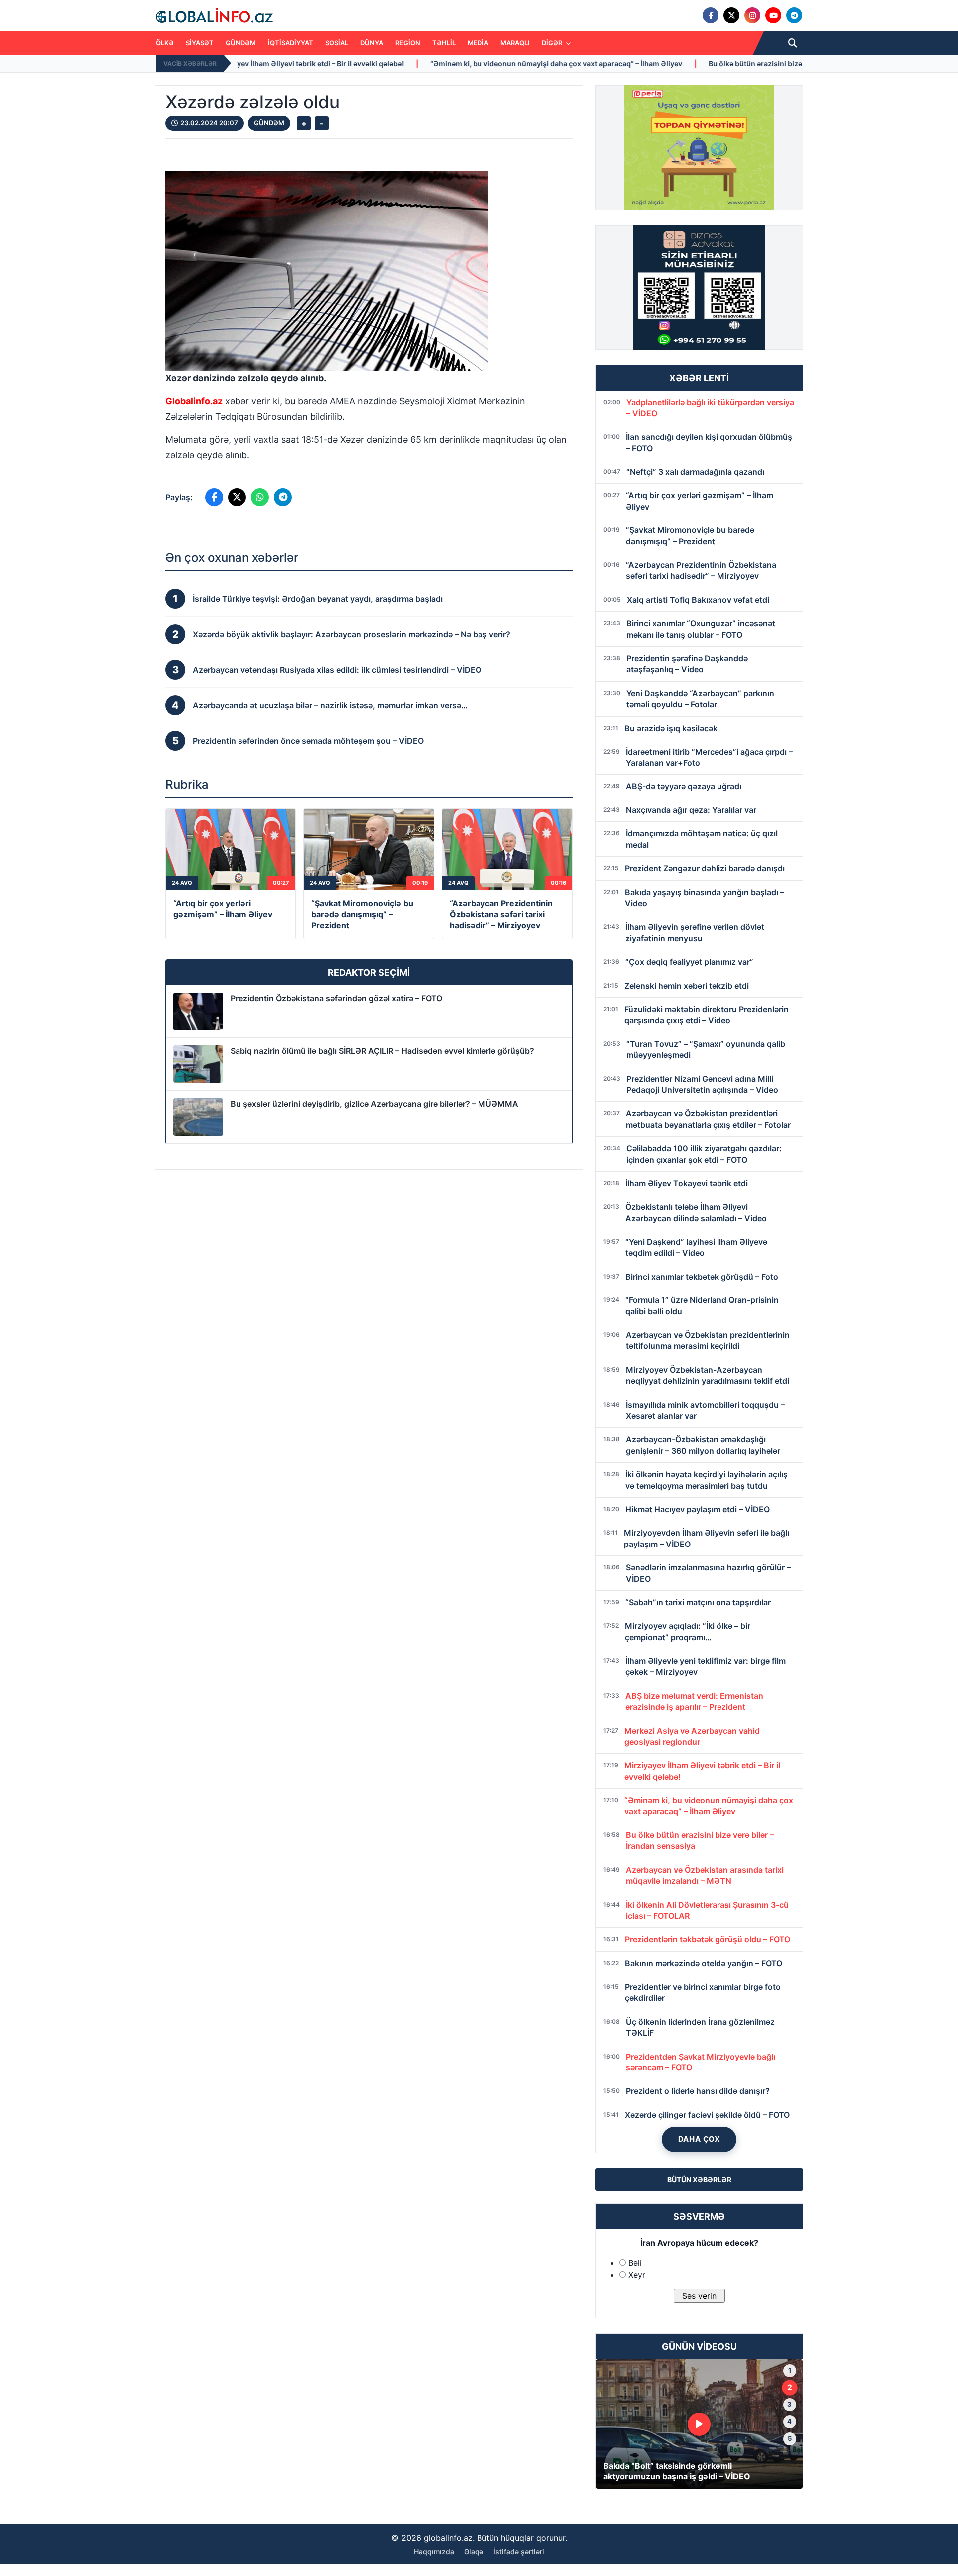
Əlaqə (474, 2551)
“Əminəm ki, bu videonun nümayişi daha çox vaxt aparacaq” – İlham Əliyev (375, 64)
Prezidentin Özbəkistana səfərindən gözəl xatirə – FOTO (336, 998)
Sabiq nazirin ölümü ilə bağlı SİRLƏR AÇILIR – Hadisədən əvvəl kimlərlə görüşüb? (382, 1051)
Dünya (372, 43)
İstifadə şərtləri (519, 2551)
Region (408, 43)
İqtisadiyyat (291, 43)
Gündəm (241, 43)
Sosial (337, 43)
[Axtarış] (793, 43)
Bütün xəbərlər (699, 2180)
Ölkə (165, 43)
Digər (553, 43)
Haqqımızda (434, 2551)
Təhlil (444, 43)
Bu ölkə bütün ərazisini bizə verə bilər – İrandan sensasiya (625, 64)
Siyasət (200, 43)
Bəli (635, 2263)
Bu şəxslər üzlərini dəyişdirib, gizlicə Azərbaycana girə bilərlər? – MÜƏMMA (374, 1104)
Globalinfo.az (194, 401)
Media (478, 43)
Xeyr (637, 2275)
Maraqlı (515, 43)
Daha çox (699, 2139)
